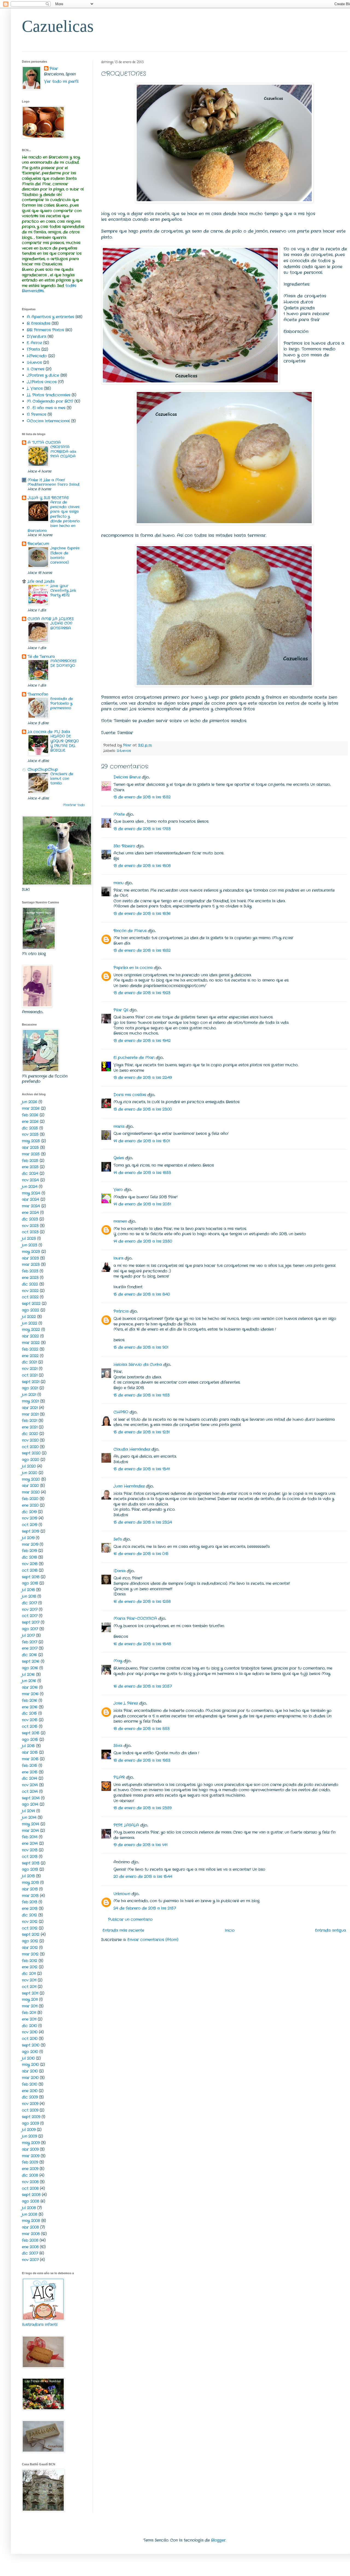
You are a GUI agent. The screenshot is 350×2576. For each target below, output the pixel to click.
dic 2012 (29, 1915)
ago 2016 (30, 1668)
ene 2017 (30, 1648)
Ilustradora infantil (40, 2325)
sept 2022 (31, 1304)
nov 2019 (30, 1518)
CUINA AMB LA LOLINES (51, 619)
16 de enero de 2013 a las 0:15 (141, 1554)
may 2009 (31, 2143)
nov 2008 (30, 2182)
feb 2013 (30, 1902)
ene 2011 (29, 2019)
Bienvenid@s (33, 291)
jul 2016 (28, 1675)
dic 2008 (30, 2175)
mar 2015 (30, 1759)
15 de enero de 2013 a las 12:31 (142, 1432)
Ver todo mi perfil (61, 81)
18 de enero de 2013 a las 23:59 (142, 1808)
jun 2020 (30, 1473)
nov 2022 (30, 1291)
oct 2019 (30, 1525)
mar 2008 (31, 2234)
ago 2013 (30, 1869)
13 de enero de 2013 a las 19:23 (142, 993)
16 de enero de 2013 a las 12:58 (142, 1602)
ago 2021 (30, 1388)
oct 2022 (30, 1297)
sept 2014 (31, 1798)
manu (119, 883)
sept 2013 (31, 1863)
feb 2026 (30, 1115)
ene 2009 (30, 2169)
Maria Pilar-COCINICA (135, 1618)
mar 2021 (30, 1414)
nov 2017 (30, 1609)
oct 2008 (30, 2188)
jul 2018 (28, 1590)
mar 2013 (30, 1896)
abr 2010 (30, 2071)
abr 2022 (30, 1336)
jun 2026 (30, 1102)
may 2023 (31, 1252)
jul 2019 (28, 1538)
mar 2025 (31, 1154)
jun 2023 (30, 1245)
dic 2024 (30, 1173)
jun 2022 (30, 1323)
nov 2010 (30, 2032)
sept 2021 (31, 1382)
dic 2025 (30, 1128)
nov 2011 (29, 1980)
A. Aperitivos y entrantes (50, 317)
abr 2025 (30, 1148)
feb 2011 (29, 2013)
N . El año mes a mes (46, 408)
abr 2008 (30, 2227)
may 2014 (30, 1824)
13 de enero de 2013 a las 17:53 (142, 829)
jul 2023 (29, 1239)
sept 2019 (30, 1531)
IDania (119, 1571)
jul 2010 (28, 2058)
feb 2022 (30, 1349)
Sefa (118, 1539)
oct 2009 (30, 2110)
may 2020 (31, 1479)
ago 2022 (30, 1310)
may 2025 (31, 1141)
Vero (118, 1190)
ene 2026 (30, 1122)
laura (118, 1258)
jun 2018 (29, 1596)
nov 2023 (30, 1226)
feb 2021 (30, 1421)
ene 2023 (30, 1278)
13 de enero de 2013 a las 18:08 (142, 866)
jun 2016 (29, 1681)
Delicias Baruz (127, 777)
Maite (119, 814)
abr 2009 (30, 2149)
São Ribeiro (124, 846)
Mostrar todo (74, 805)
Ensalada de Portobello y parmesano (62, 704)
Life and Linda (41, 581)
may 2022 (31, 1330)
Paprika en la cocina (133, 968)
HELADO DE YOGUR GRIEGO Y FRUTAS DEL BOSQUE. (65, 743)
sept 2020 (31, 1453)
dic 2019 (29, 1512)
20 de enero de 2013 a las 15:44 (143, 1877)
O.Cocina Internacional (48, 421)
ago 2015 (30, 1740)
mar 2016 (30, 1694)
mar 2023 (31, 1264)
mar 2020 (31, 1492)
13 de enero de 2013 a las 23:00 (143, 1109)
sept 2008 (31, 2195)
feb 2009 (30, 2162)
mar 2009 (31, 2156)
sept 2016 (31, 1661)
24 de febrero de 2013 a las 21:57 (145, 1908)
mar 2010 (30, 2078)
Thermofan (38, 694)
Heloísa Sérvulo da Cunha (138, 1365)
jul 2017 (28, 1635)
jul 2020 (29, 1466)
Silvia (118, 1746)
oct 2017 (30, 1616)
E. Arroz (34, 343)
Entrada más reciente (123, 1930)
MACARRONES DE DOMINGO (63, 663)
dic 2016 (29, 1655)
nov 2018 (30, 1564)
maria (119, 1126)
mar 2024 (31, 1206)
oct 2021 (30, 1375)
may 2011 (30, 2000)
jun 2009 (29, 2136)
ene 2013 (30, 1908)
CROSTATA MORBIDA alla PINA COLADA (63, 452)
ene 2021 (30, 1427)
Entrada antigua (330, 1930)
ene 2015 (30, 1772)
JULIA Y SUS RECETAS (48, 498)
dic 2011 (29, 1974)
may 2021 (30, 1401)
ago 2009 (30, 2123)
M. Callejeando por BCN (50, 401)
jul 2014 (28, 1811)
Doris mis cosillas (130, 1095)
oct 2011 (29, 1987)
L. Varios (35, 388)
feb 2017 (30, 1642)
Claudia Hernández (132, 1449)
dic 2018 (29, 1557)
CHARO (121, 1412)
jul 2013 (28, 1876)
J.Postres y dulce (43, 375)
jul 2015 (28, 1746)
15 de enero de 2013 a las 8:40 (142, 1294)
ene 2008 (30, 2247)
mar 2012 (30, 1954)
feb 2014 (30, 1837)
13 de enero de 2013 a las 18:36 (142, 914)
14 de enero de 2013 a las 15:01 (142, 1141)
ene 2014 (30, 1843)
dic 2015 (29, 1713)
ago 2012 (30, 1941)
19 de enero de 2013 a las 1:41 (140, 1845)
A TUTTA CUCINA (44, 443)
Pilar (54, 69)
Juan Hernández (129, 1486)
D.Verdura (37, 336)
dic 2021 (29, 1362)
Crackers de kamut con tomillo (62, 779)
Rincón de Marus (130, 931)
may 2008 (31, 2221)
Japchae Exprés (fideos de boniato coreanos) (65, 555)
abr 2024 (30, 1199)
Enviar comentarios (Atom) (153, 1940)
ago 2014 (30, 1804)
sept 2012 (31, 1934)
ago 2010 (30, 2052)
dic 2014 (30, 1778)
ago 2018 (30, 1583)
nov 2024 (30, 1180)
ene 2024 (30, 1213)
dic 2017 (29, 1603)
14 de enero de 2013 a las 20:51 (142, 1204)
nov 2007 (30, 2260)
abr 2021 (30, 1408)
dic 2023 (30, 1219)
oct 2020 (30, 1447)
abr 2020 (30, 1486)
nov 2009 (30, 2104)
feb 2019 (29, 1551)
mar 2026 (31, 1108)
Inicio (230, 1930)
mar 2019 (30, 1544)
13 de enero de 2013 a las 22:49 (143, 1078)
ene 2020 (30, 1505)
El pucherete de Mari (134, 1058)
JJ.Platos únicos (42, 382)
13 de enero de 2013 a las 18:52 (142, 950)
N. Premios (37, 414)
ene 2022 (30, 1356)
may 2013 (30, 1883)
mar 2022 (31, 1343)
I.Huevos (124, 751)
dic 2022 (30, 1284)
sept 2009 (31, 2117)
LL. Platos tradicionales (49, 395)
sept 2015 (31, 1733)
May (118, 1661)
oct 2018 (30, 1570)
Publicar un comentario (130, 1919)
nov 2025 (30, 1134)
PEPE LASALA (126, 1825)
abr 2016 (30, 1687)
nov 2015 (30, 1720)
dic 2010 (29, 2026)
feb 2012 (30, 1961)
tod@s (71, 286)
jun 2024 (30, 1187)
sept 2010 (31, 2045)
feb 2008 (30, 2240)
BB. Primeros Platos (45, 330)
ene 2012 (30, 1967)
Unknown (122, 1894)
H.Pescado (37, 356)
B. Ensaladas (39, 323)
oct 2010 (30, 2039)
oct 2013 (30, 1857)
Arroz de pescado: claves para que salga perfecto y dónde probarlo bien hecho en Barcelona (54, 516)
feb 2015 (30, 1766)
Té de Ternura (41, 657)
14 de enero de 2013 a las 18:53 (142, 1173)
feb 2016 (30, 1700)
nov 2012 (30, 1922)
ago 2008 (30, 2201)
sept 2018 (31, 1577)
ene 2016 (30, 1707)
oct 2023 (30, 1232)
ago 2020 (30, 1460)
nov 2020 (30, 1440)
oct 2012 (30, 1928)
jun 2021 (29, 1395)
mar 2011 (30, 2006)
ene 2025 (30, 1167)
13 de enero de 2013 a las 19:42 (142, 1041)
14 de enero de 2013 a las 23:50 (143, 1241)
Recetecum (38, 544)
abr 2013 (30, 1889)
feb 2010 (30, 2084)
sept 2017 (31, 1622)
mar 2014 (30, 1831)
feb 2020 (30, 1499)
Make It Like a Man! (46, 480)
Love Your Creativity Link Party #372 (63, 591)
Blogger (218, 2540)
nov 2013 (30, 1850)
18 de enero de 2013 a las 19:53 (142, 1760)
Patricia (121, 1311)
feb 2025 (30, 1161)
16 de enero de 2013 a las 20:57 (143, 1686)
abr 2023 (30, 1258)
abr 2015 (30, 1752)
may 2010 (30, 2065)
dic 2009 (30, 2097)
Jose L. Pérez (126, 1703)
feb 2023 (30, 1271)
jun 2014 (29, 1817)
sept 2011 (30, 1993)
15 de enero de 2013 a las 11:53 (142, 1395)
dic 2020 (30, 1434)
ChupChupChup (43, 769)
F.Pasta (33, 349)
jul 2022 (29, 1317)
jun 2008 (30, 2214)
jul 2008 (29, 2208)
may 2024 (31, 1193)
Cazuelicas (58, 26)
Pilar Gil (121, 1010)
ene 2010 (30, 2091)
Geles (119, 1158)
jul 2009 (29, 2130)
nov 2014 (30, 1785)
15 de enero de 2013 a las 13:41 (142, 1469)
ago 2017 (30, 1629)
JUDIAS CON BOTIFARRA (61, 626)
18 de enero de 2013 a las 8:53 (142, 1729)
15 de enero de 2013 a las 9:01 (141, 1347)
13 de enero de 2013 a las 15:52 (142, 797)
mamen (120, 1221)
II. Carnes (36, 369)
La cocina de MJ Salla (49, 732)
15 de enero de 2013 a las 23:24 (143, 1522)
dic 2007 (30, 2253)
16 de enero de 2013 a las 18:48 (142, 1644)
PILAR (119, 1777)
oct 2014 (30, 1792)
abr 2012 (30, 1948)
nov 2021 (30, 1369)
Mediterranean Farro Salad (53, 485)
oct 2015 (30, 1726)
